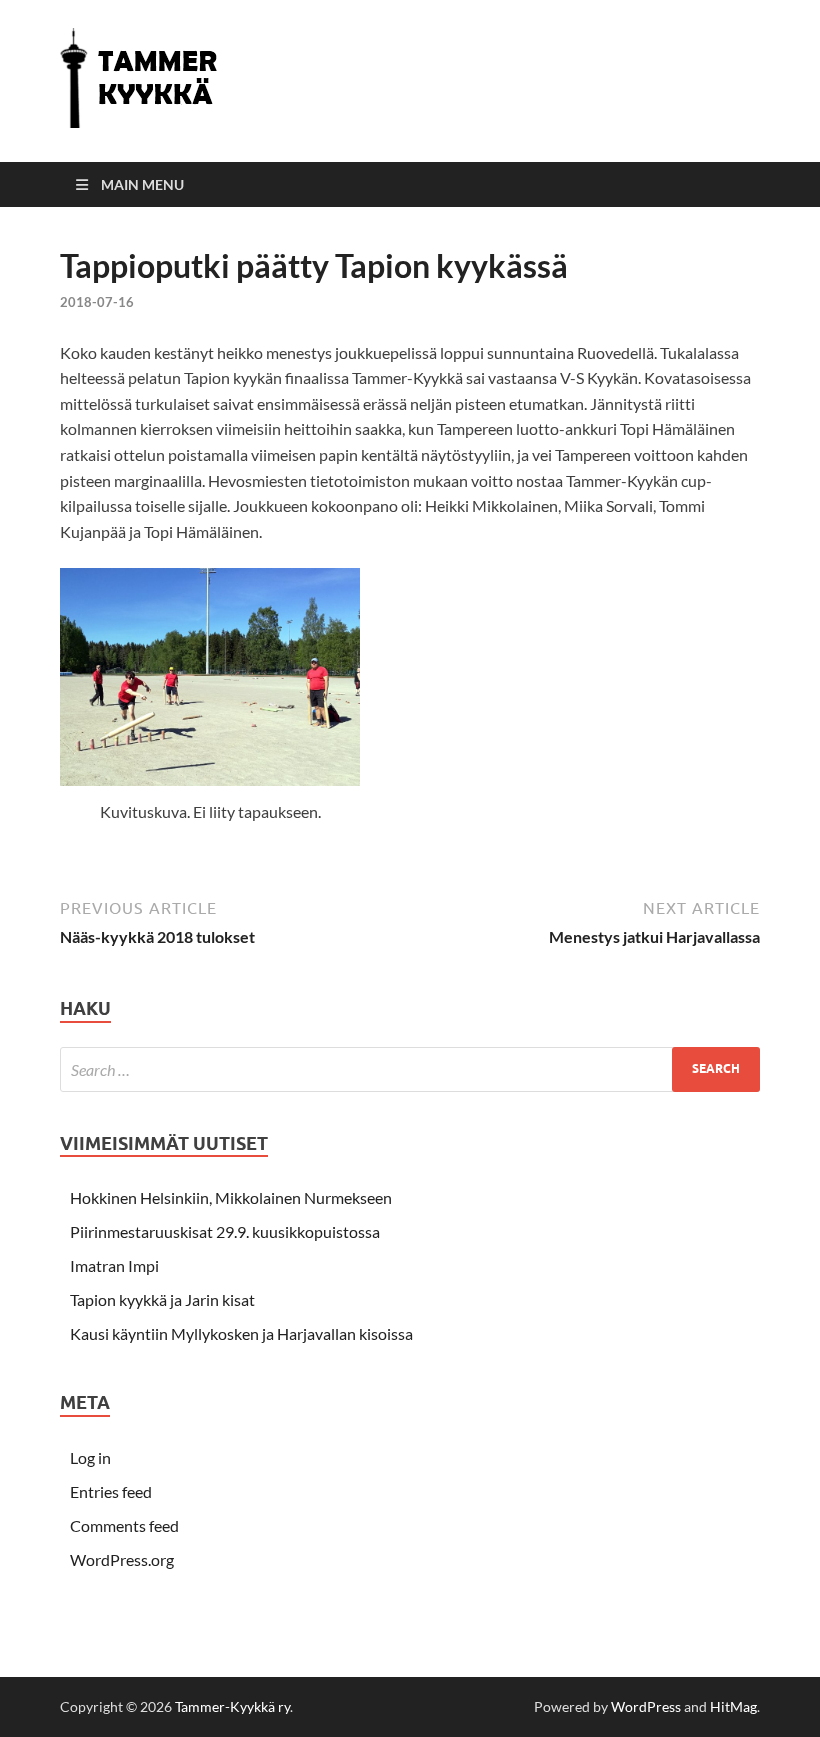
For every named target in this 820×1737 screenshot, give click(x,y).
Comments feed (124, 1525)
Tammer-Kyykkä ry (232, 1706)
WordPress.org (122, 1559)
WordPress (646, 1706)
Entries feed (111, 1491)
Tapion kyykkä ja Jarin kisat (162, 1299)
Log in (90, 1457)
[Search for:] (410, 1069)
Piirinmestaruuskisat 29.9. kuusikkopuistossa (225, 1231)
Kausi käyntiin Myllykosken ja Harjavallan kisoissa (241, 1333)
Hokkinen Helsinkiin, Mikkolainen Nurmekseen (231, 1197)
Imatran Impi (114, 1265)
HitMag (733, 1706)
